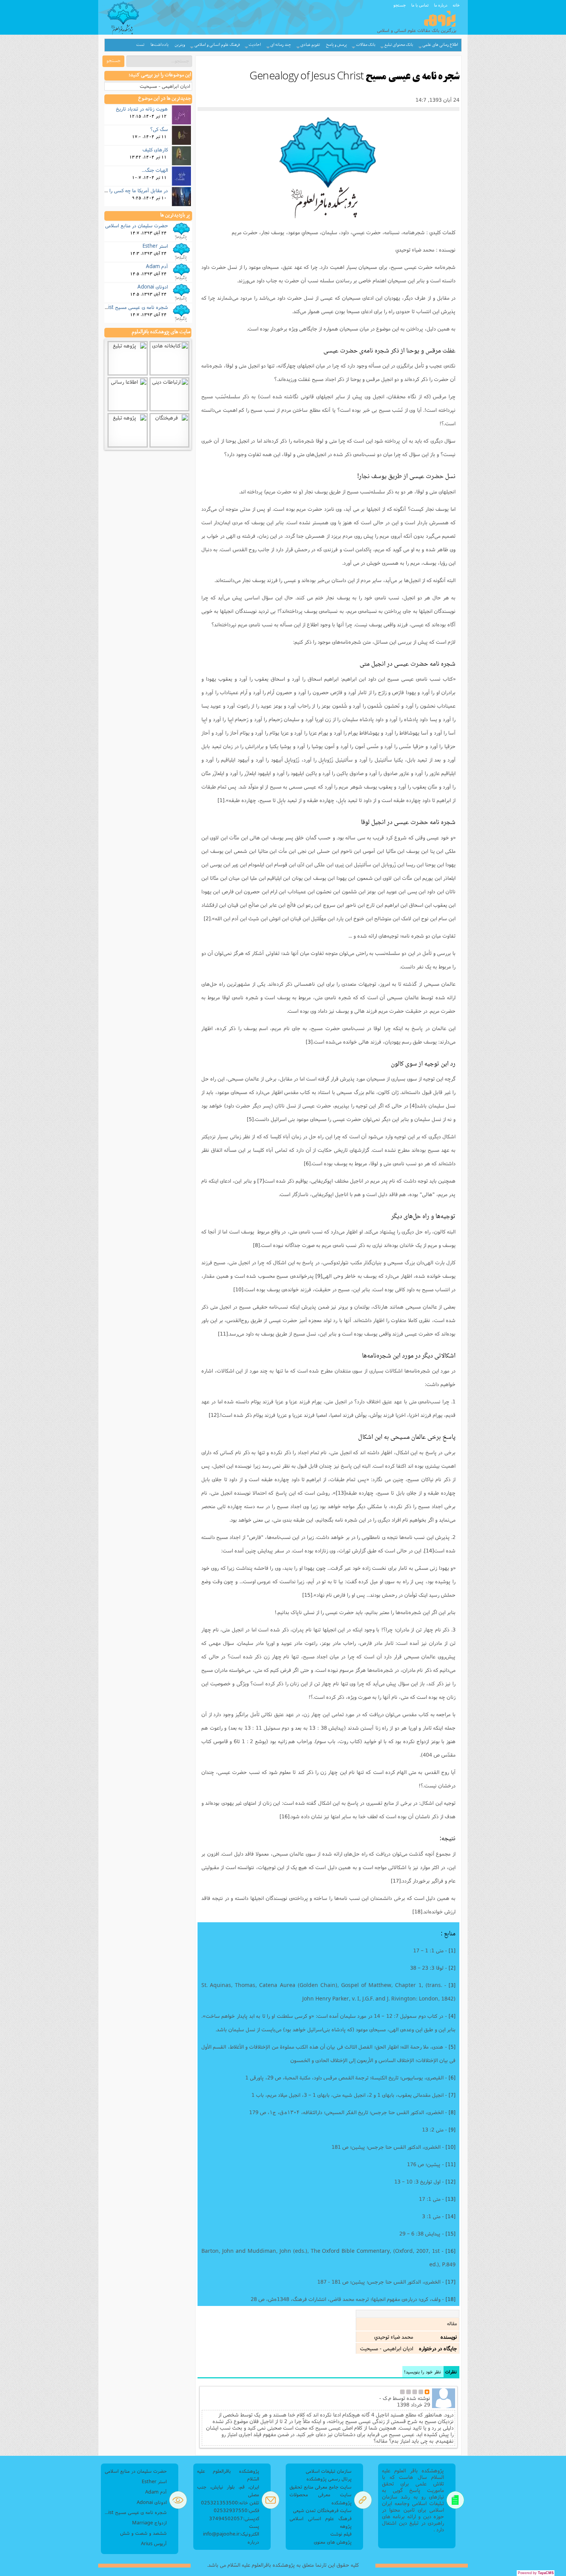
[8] (256, 1245)
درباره (253, 2542)
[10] (238, 1289)
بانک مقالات (366, 45)
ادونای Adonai (153, 287)
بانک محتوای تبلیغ (399, 45)
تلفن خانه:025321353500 (230, 2503)
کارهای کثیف (155, 149)
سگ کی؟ (159, 129)
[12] (214, 1415)
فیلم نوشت (341, 2534)
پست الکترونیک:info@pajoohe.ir (231, 2530)
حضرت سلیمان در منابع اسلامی (136, 225)
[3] (309, 1042)
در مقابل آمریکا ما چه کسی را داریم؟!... (129, 190)
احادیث (255, 45)
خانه (456, 5)
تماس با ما (420, 5)
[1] (221, 800)
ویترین (180, 45)
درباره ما (441, 5)
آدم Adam (157, 266)
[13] (341, 1493)
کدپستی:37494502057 (234, 2518)
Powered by (536, 2573)
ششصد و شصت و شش (143, 2533)
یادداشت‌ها (160, 45)
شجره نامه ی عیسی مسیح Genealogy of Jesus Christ (110, 307)
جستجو (400, 5)
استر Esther (155, 246)
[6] (307, 1163)
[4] (413, 1106)
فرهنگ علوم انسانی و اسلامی (217, 45)
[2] (207, 918)
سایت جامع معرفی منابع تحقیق (321, 2487)
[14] (429, 1551)
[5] (250, 1119)
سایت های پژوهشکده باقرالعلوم (161, 332)
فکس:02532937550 (236, 2510)
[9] (319, 1276)
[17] (396, 1881)
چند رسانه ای (281, 45)
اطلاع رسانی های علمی (440, 45)
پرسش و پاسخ (337, 45)
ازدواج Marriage (149, 2523)
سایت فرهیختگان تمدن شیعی (322, 2510)
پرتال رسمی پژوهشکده (329, 2479)
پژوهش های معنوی (333, 2542)
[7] (261, 1181)
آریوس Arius (154, 2543)
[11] (223, 1334)
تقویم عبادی (310, 45)
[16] (285, 1816)
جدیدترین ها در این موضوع (165, 99)
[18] (417, 1911)
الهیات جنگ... (155, 170)
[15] (307, 1595)
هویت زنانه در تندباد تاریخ (142, 109)
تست (140, 45)
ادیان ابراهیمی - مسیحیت (165, 86)
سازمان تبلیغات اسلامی (329, 2471)
